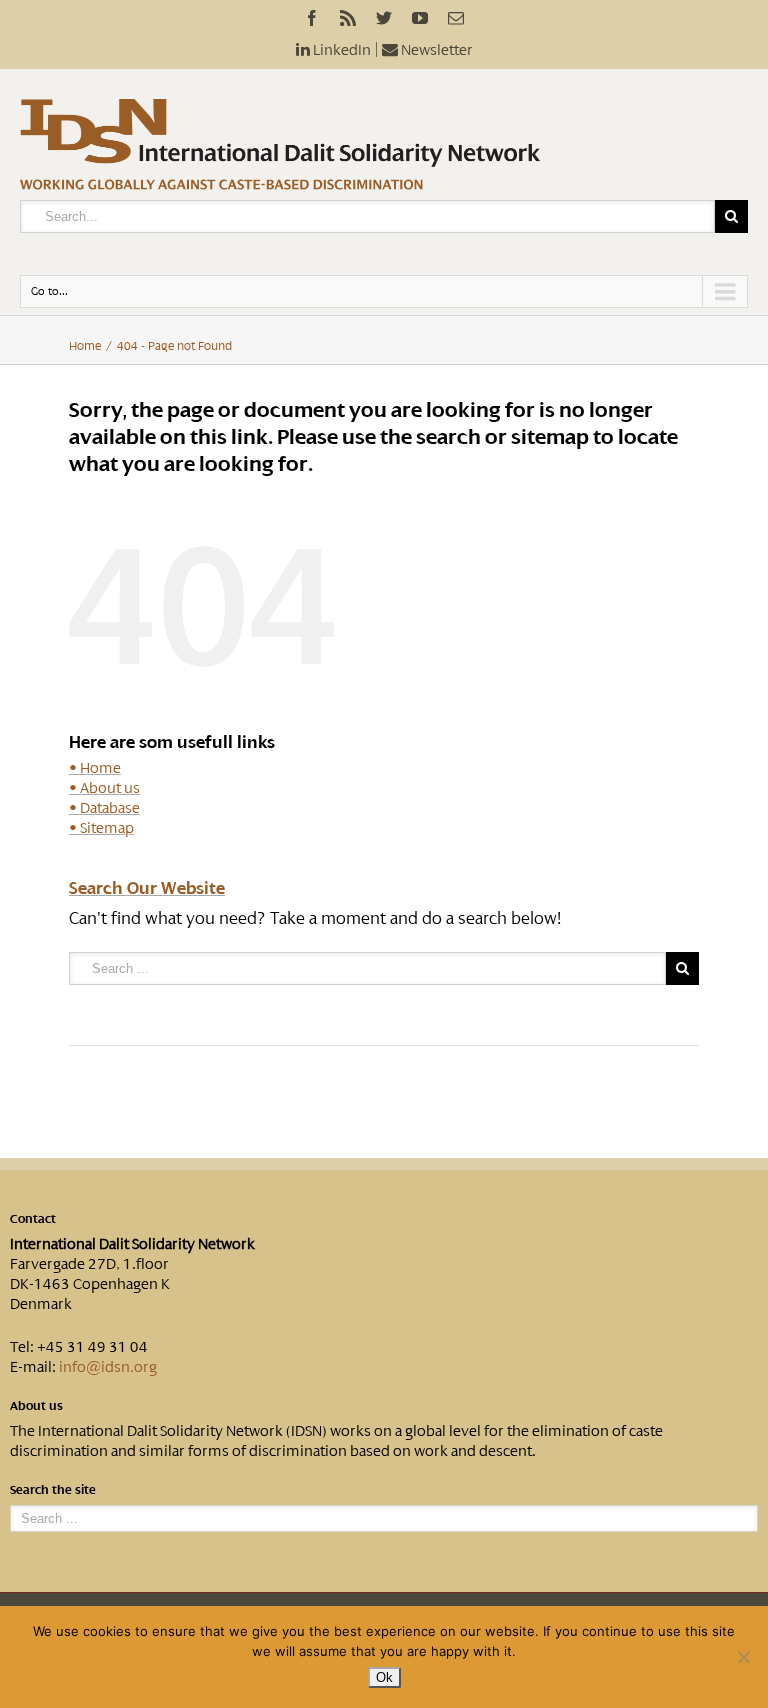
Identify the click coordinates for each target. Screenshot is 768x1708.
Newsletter (435, 50)
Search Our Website (147, 888)
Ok (384, 1677)
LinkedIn (340, 50)
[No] (743, 1657)
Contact (33, 1219)
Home (85, 346)
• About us (104, 788)
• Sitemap (101, 828)
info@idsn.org (108, 1367)
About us (36, 1406)
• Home (95, 768)
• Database (104, 808)
